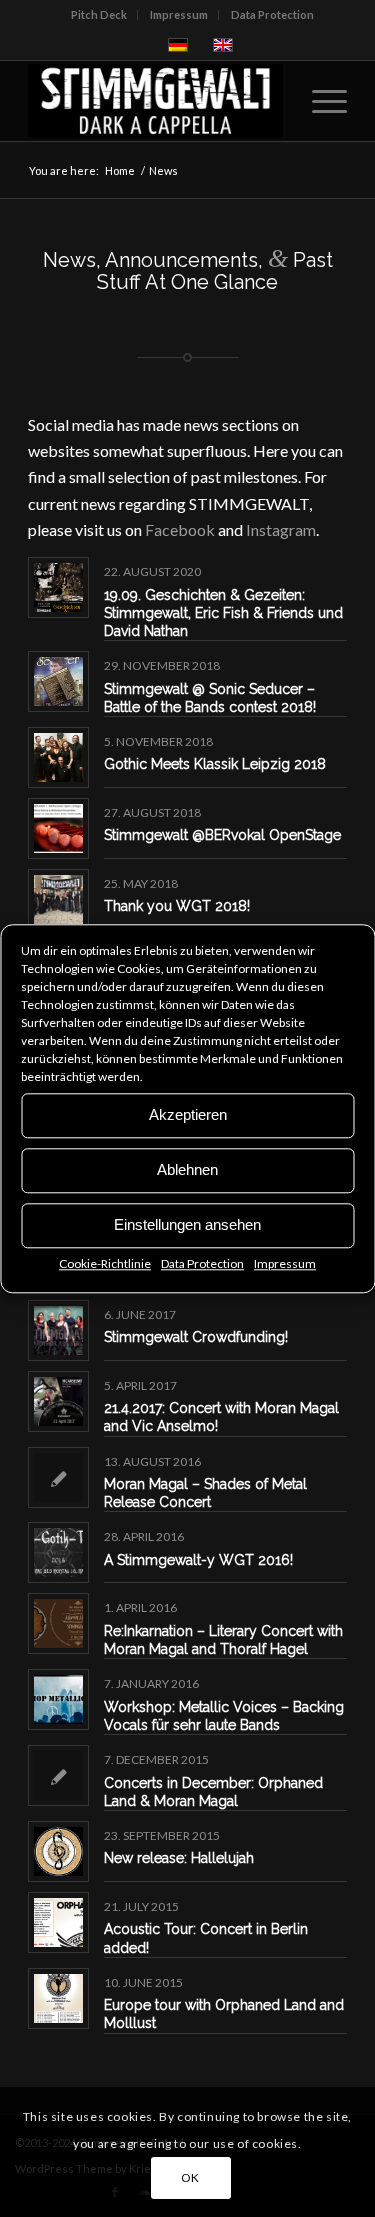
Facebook (180, 529)
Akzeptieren (188, 1114)
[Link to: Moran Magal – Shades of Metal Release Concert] (58, 1477)
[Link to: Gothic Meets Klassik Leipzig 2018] (58, 757)
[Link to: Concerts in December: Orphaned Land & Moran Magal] (58, 1775)
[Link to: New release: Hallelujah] (58, 1851)
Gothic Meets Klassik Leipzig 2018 (215, 764)
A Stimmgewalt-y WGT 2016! (198, 1560)
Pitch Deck (99, 14)
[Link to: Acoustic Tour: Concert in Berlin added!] (58, 1922)
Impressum (285, 1263)
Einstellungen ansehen (187, 1224)
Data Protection (202, 1263)
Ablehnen (187, 1169)
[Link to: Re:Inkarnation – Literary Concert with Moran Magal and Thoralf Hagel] (58, 1623)
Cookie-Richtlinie (105, 1263)
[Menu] (319, 101)
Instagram (281, 529)
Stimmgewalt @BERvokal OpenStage (222, 835)
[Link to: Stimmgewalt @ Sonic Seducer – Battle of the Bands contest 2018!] (58, 681)
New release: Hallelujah (179, 1858)
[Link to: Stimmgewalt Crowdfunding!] (58, 1330)
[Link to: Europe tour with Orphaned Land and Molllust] (58, 1998)
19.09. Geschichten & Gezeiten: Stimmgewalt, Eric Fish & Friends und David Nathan (223, 613)
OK (190, 2177)
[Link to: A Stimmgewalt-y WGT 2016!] (58, 1552)
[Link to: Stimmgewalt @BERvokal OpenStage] (58, 828)
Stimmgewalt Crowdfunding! (196, 1337)
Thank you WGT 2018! (177, 906)
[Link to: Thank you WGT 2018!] (58, 899)
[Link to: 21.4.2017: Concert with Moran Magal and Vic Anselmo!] (58, 1401)
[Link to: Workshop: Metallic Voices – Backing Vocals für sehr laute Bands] (58, 1699)
